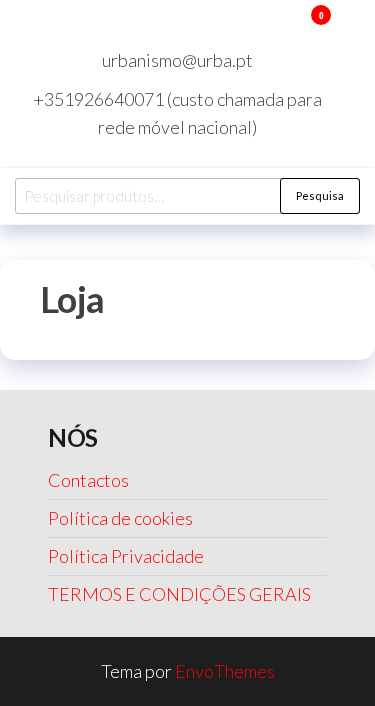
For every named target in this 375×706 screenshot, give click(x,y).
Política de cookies (120, 518)
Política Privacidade (126, 556)
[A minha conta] (291, 28)
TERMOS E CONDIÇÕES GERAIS (179, 594)
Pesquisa (320, 195)
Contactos (88, 480)
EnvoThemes (225, 671)
